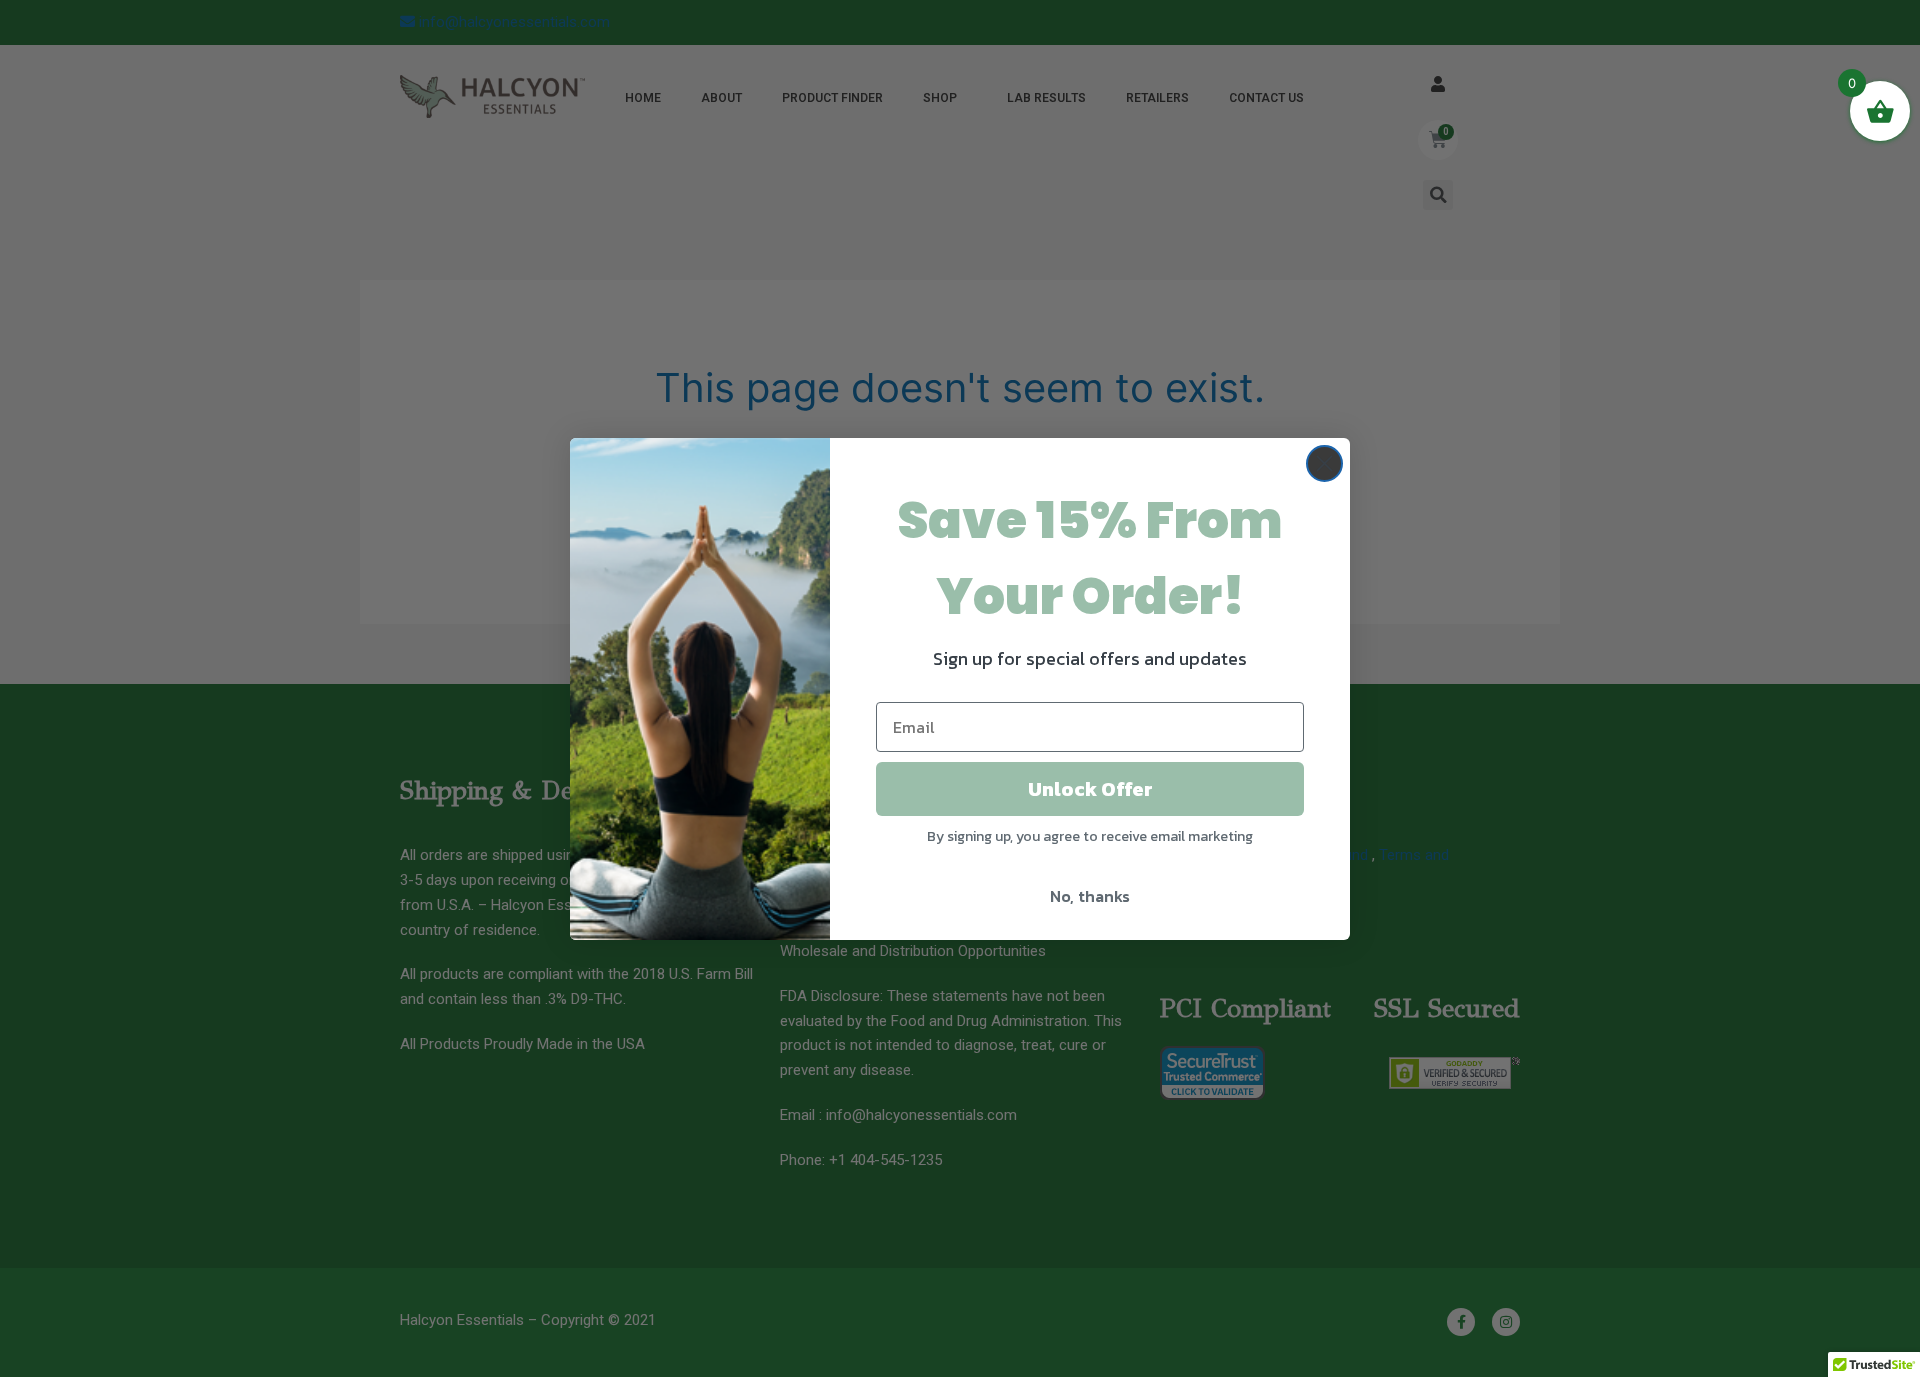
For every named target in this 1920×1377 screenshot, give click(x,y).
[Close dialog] (1324, 463)
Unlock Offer (1090, 789)
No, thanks (1090, 896)
